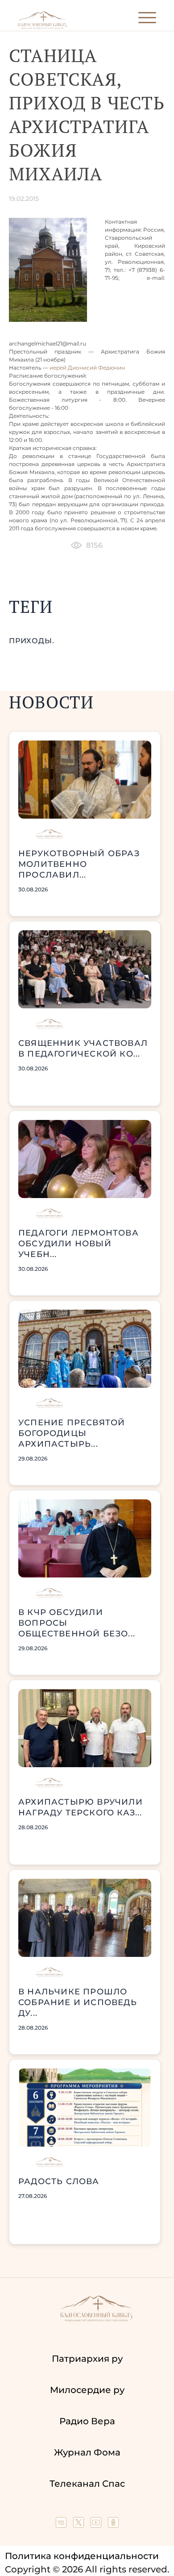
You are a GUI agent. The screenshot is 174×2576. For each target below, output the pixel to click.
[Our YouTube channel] (97, 2525)
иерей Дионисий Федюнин (87, 368)
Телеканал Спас (87, 2484)
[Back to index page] (42, 27)
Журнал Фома (87, 2452)
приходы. (31, 641)
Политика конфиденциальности (82, 2556)
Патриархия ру (87, 2359)
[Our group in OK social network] (113, 2525)
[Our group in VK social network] (62, 2525)
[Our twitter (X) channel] (80, 2525)
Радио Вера (87, 2421)
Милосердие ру (87, 2390)
